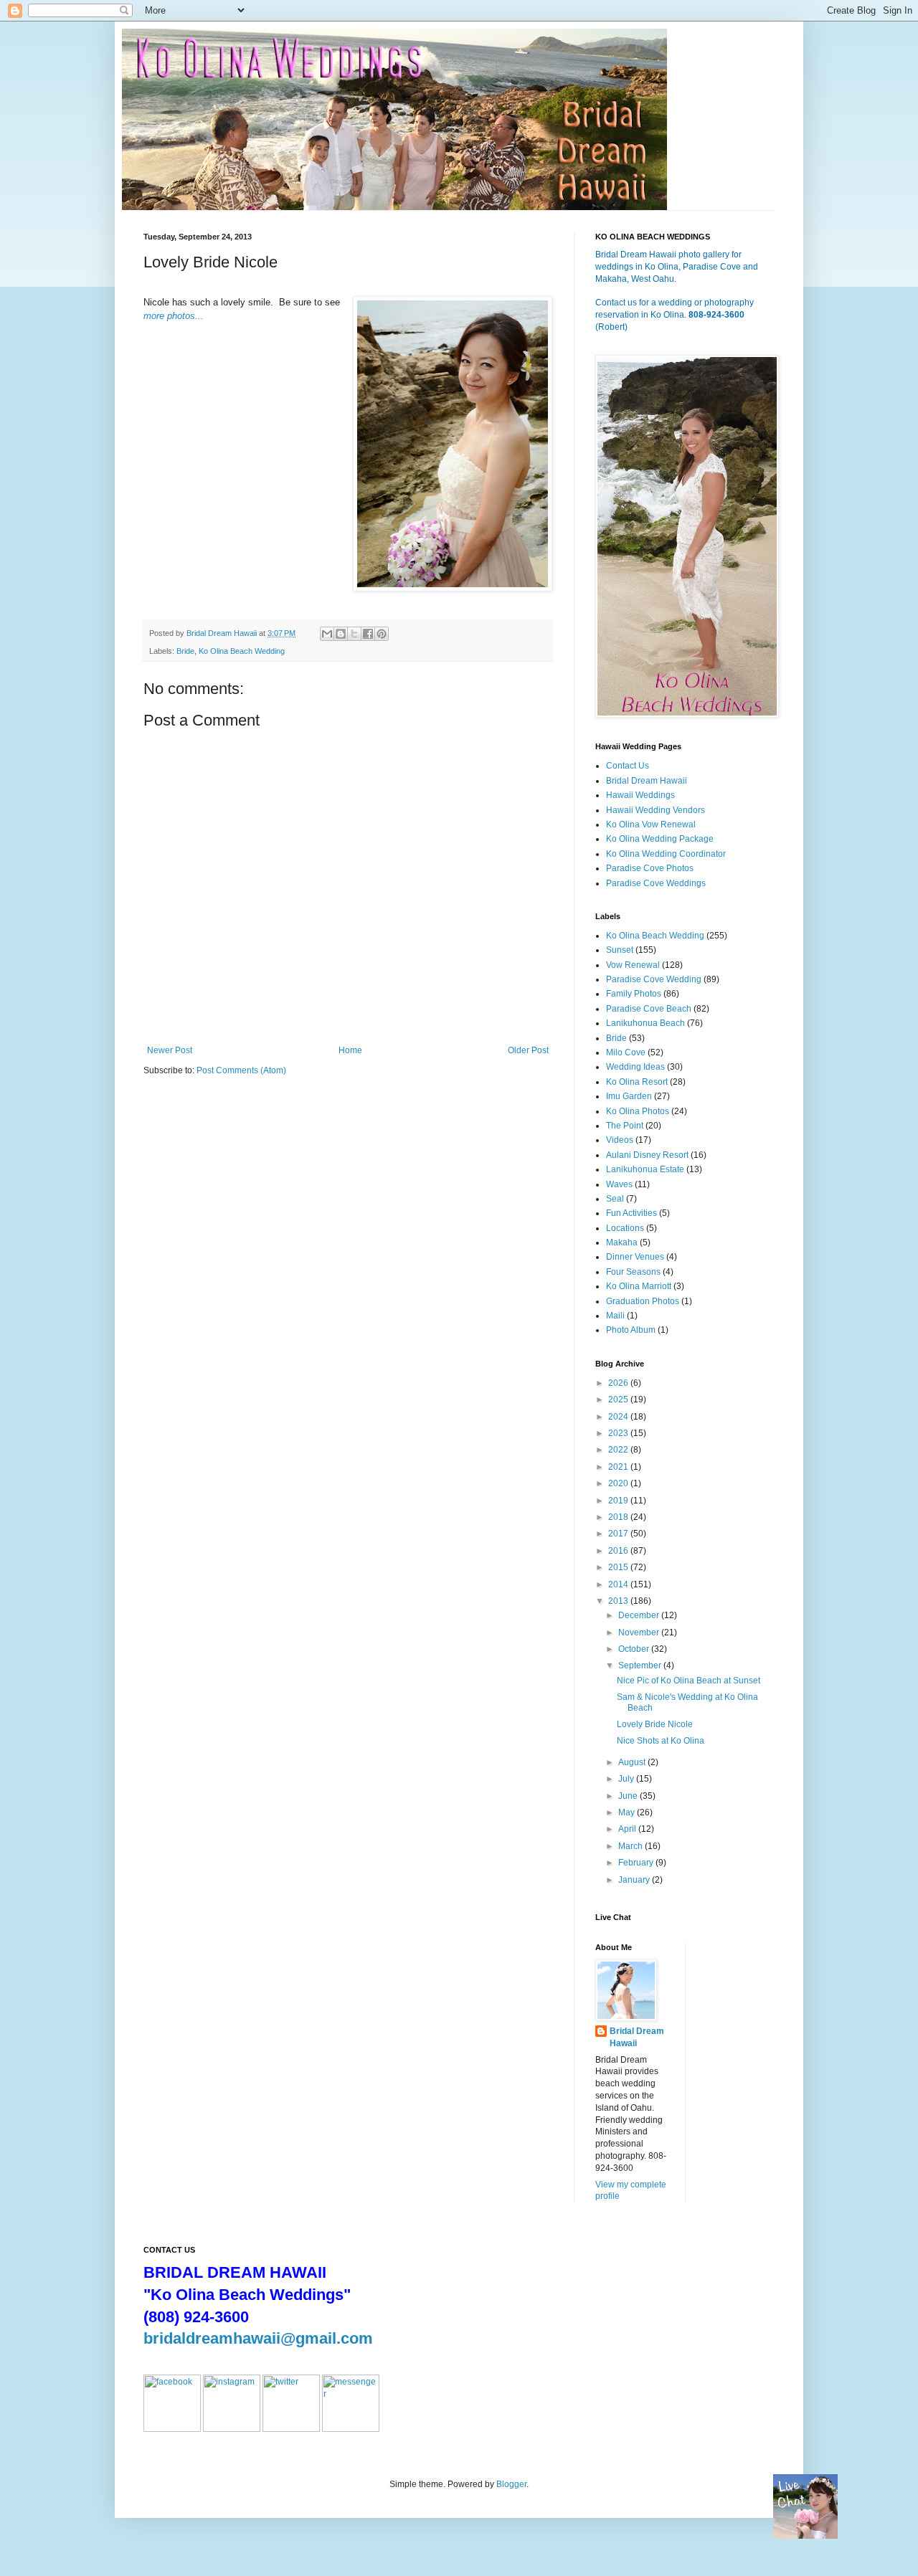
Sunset (620, 950)
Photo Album (631, 1330)
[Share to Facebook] (368, 634)
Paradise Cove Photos (650, 868)
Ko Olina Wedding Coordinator (666, 854)
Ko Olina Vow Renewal (651, 824)
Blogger (511, 2484)
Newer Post (170, 1050)
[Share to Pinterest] (382, 634)
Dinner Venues (635, 1257)
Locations (625, 1228)
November (640, 1632)
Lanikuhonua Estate (645, 1169)
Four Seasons (633, 1272)
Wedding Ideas (635, 1067)
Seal (615, 1199)
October (635, 1649)
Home (350, 1050)
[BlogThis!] (341, 634)
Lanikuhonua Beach (645, 1023)
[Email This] (327, 634)
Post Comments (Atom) (241, 1070)
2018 (619, 1517)
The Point (625, 1126)
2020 (619, 1483)
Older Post (528, 1050)
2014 (619, 1584)
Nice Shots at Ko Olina (661, 1741)
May (628, 1812)
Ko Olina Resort (637, 1082)
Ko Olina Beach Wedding (242, 651)
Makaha (622, 1242)
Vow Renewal (633, 965)
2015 (619, 1567)
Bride (185, 651)
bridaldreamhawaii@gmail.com (258, 2338)
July (627, 1779)
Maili (615, 1316)
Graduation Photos (643, 1301)
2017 (619, 1534)
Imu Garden (629, 1096)
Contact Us (628, 766)
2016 (619, 1551)
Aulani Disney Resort (647, 1155)
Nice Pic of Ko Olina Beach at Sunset (688, 1681)
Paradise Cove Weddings (656, 883)
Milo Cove (626, 1052)
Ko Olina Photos (638, 1111)
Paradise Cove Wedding (654, 979)
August (633, 1762)
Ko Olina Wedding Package (660, 839)
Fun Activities (631, 1213)
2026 (619, 1383)
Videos (620, 1140)
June (629, 1796)
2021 (619, 1467)
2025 (619, 1399)
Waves (619, 1184)
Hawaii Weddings (640, 795)
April (628, 1829)
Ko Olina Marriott (639, 1286)
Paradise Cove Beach (649, 1009)
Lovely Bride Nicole (655, 1724)
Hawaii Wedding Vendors (656, 810)
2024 (619, 1417)
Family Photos (634, 994)
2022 (619, 1450)
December (640, 1615)
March (631, 1846)
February (637, 1863)
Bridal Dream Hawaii (647, 781)
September (641, 1665)
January (635, 1880)
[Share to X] (354, 634)
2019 (619, 1501)
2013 (619, 1601)
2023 (619, 1433)
